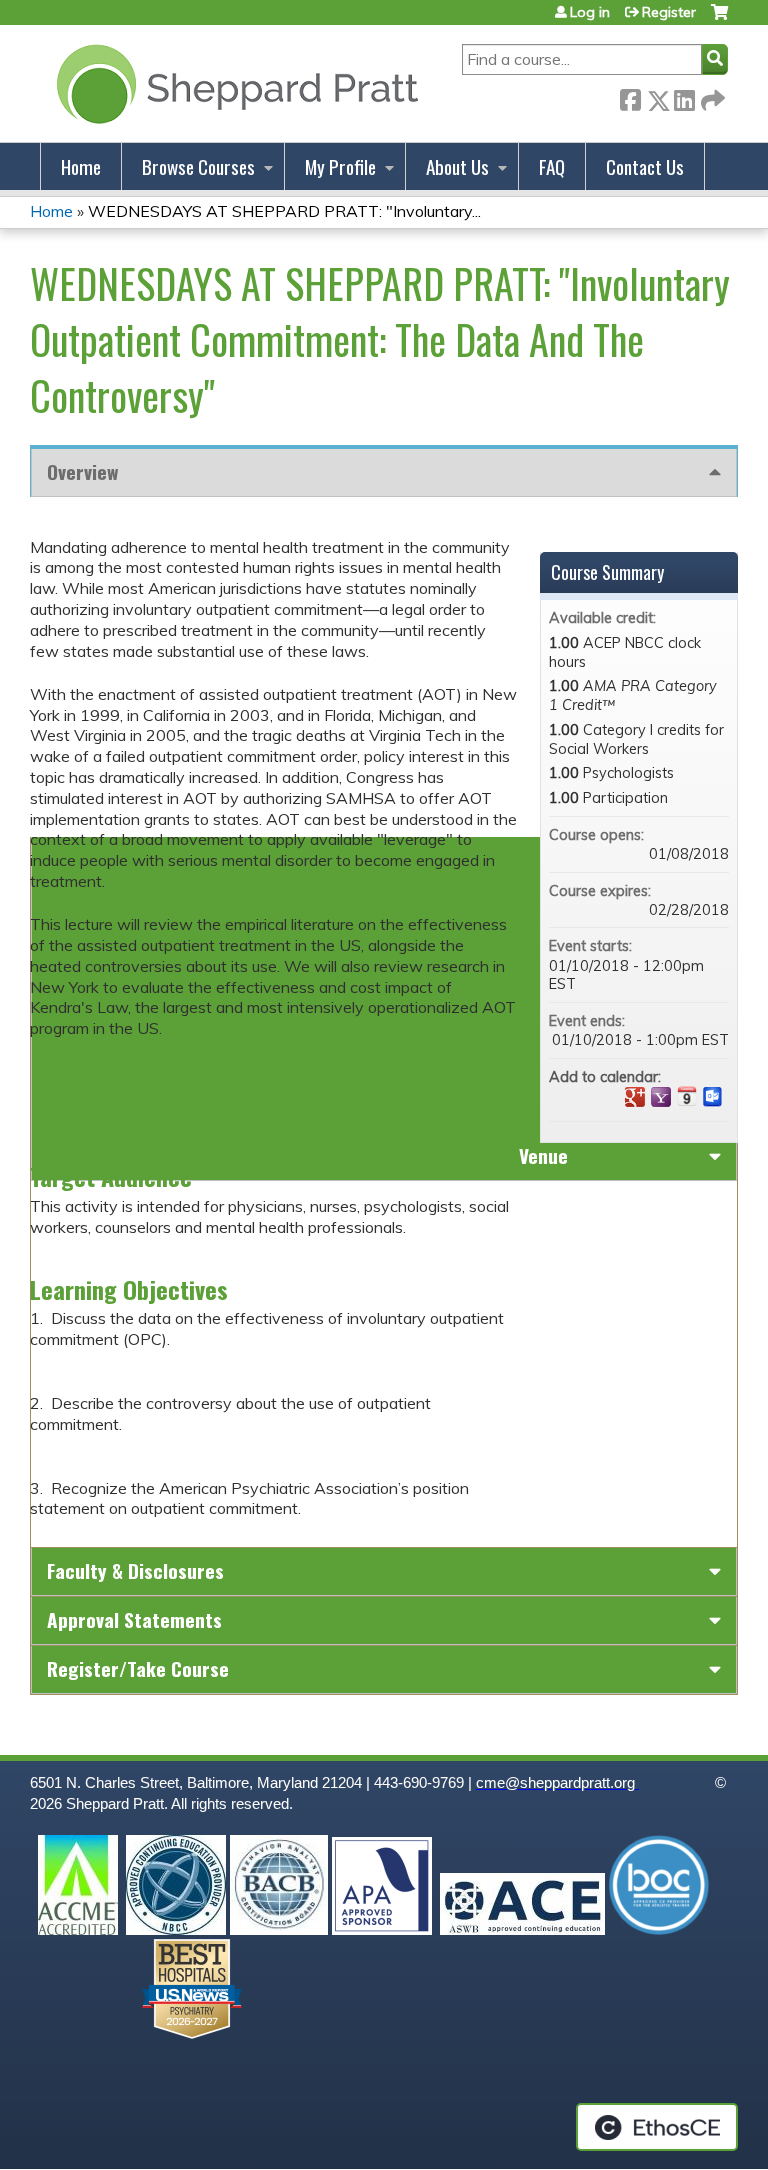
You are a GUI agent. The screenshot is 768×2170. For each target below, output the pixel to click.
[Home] (233, 83)
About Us (457, 166)
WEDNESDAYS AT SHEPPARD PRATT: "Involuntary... (284, 211)
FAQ (552, 166)
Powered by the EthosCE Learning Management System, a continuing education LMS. (657, 2127)
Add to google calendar (635, 1097)
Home (81, 166)
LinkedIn (684, 96)
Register (669, 12)
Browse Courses (198, 166)
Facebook (630, 96)
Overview (82, 471)
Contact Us (645, 166)
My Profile (340, 166)
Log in (590, 12)
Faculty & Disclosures (135, 1570)
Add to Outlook (713, 1097)
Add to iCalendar (687, 1096)
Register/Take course (138, 1668)
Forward (711, 96)
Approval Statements (134, 1619)
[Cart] (719, 19)
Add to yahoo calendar (661, 1097)
